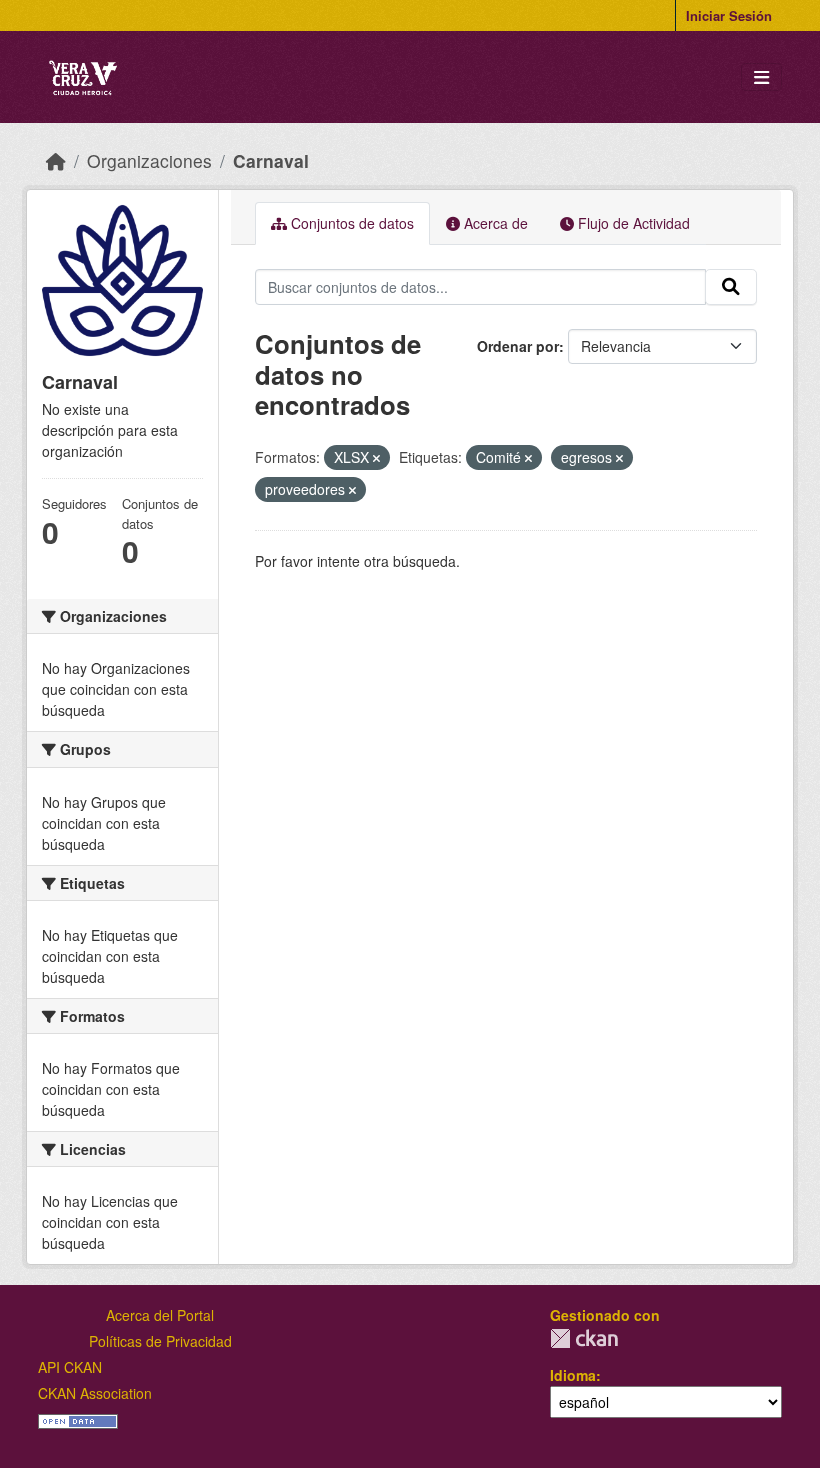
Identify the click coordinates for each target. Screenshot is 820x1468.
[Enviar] (731, 287)
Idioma (573, 1375)
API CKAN (70, 1367)
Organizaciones (149, 160)
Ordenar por (518, 346)
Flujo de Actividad (632, 223)
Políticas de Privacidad (160, 1341)
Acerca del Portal (160, 1315)
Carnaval (271, 160)
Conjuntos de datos (350, 223)
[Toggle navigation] (761, 77)
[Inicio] (56, 160)
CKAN (584, 1338)
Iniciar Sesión (729, 15)
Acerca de (494, 223)
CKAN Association (95, 1393)
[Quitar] (376, 458)
